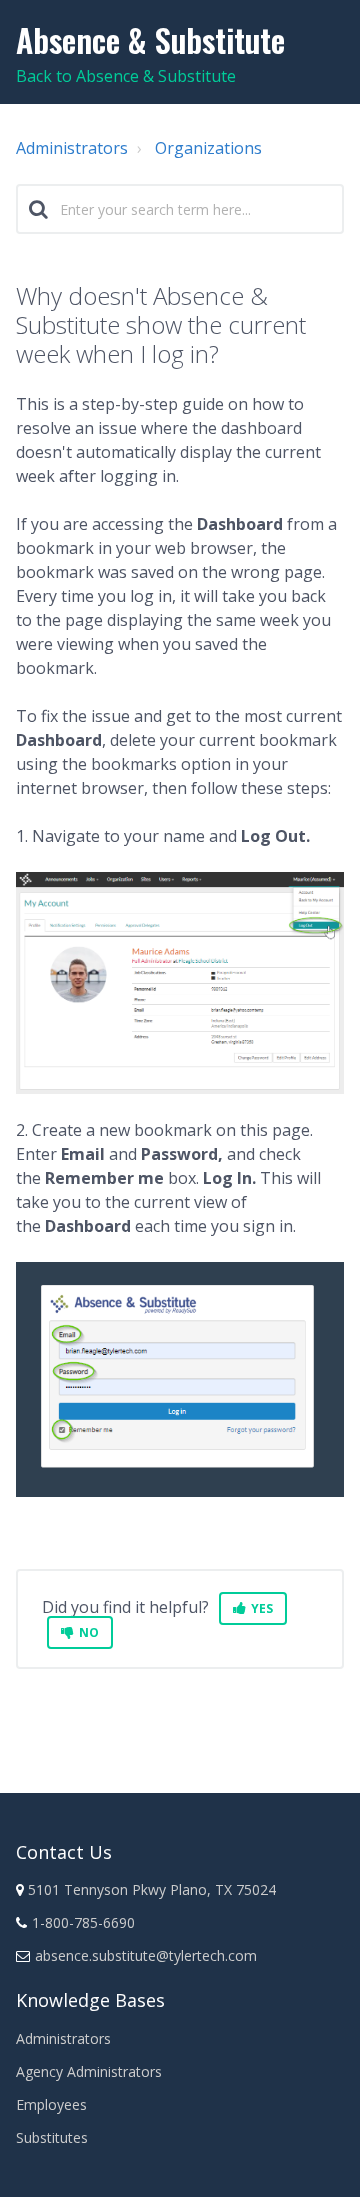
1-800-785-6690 (83, 1922)
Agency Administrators (89, 2071)
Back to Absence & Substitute (126, 76)
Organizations (208, 148)
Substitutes (52, 2137)
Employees (51, 2104)
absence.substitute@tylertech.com (146, 1955)
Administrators (72, 148)
